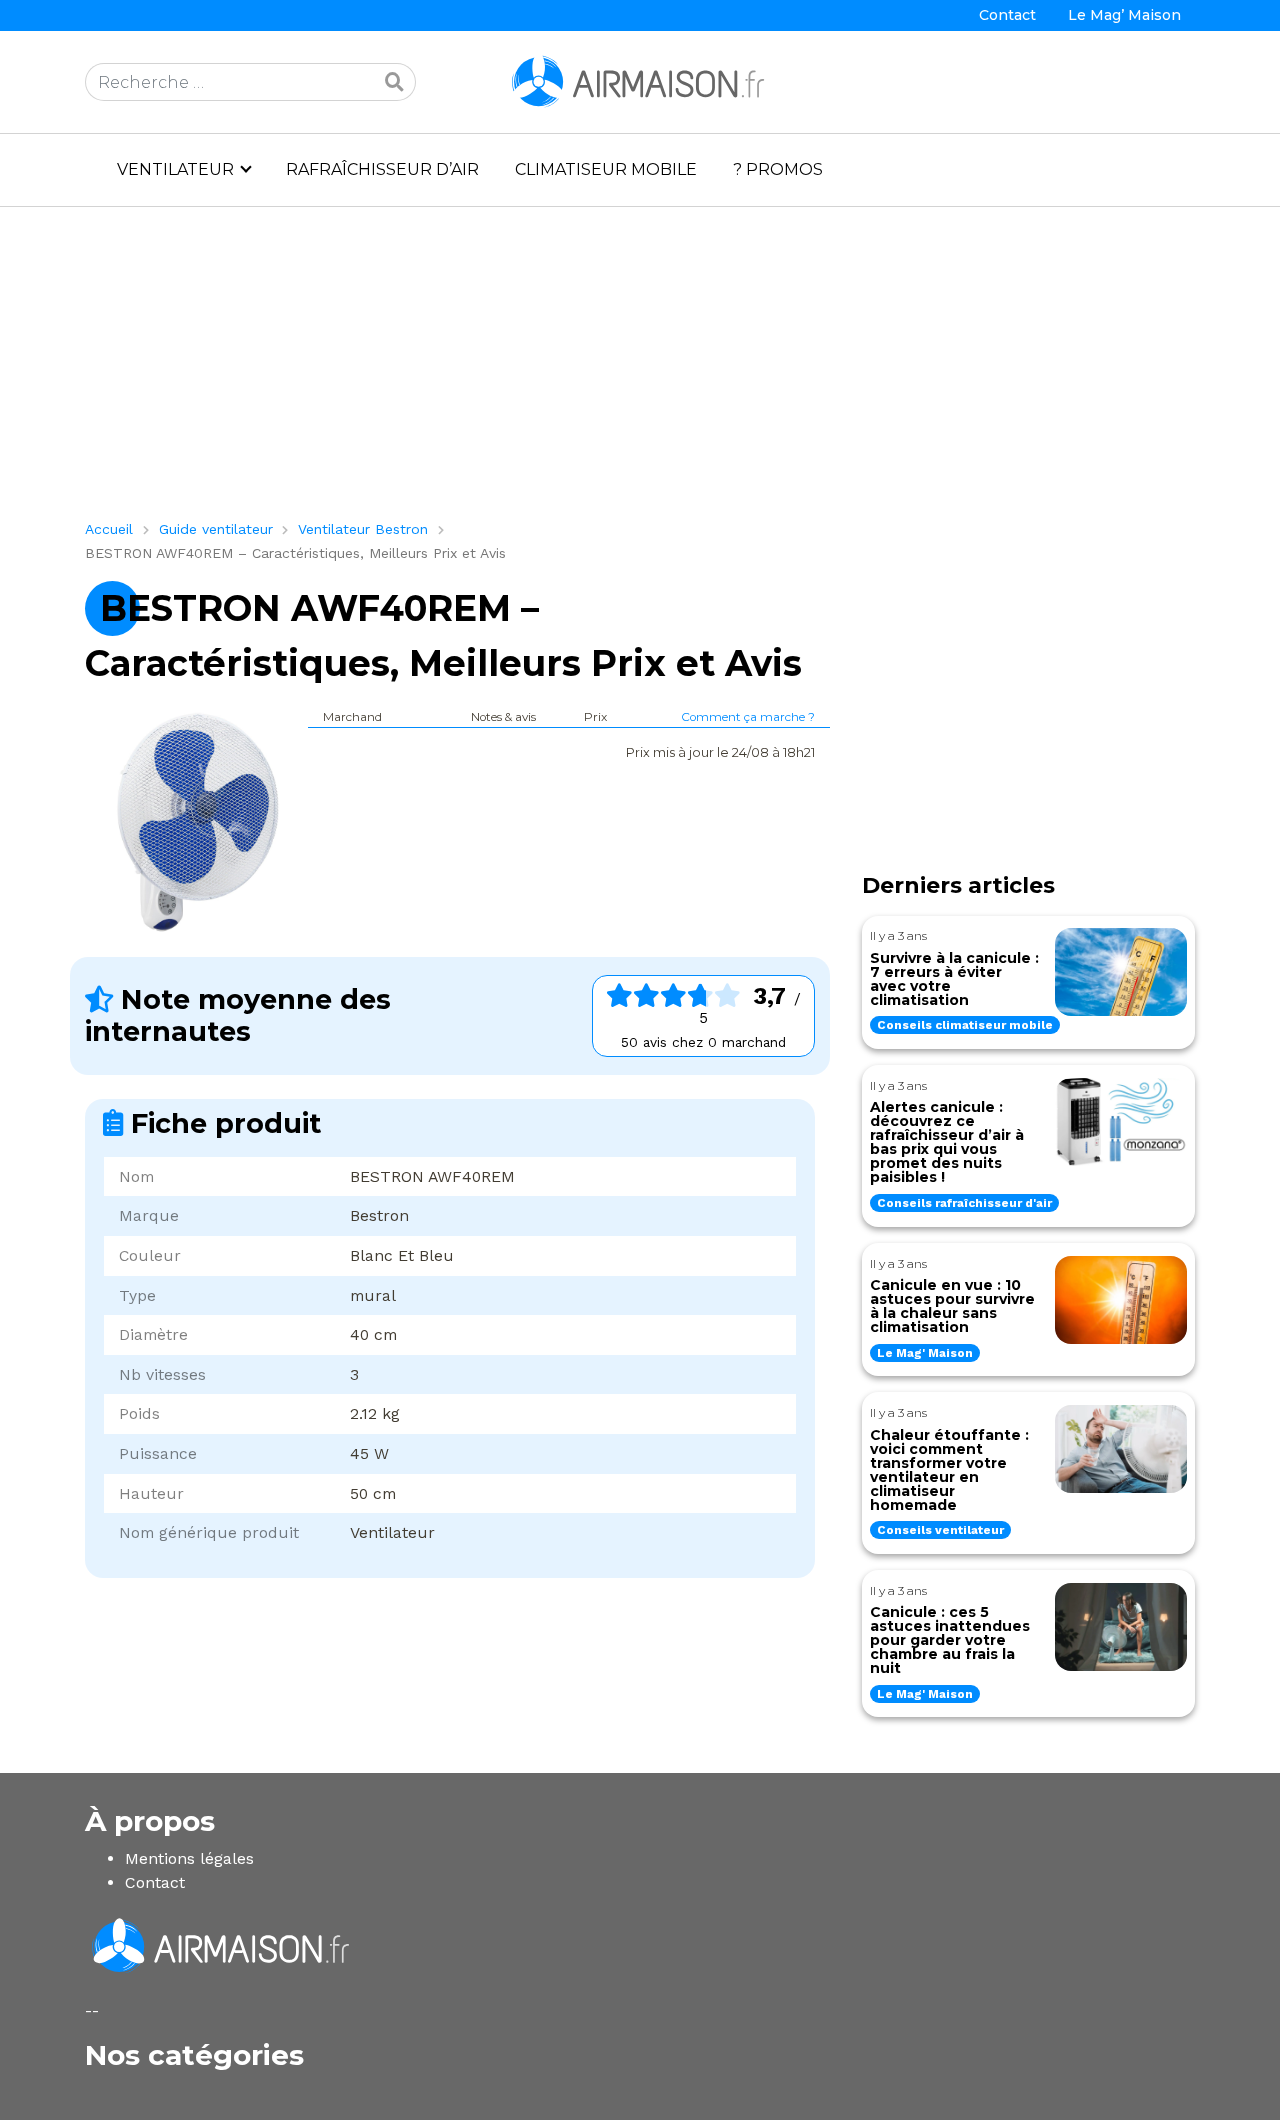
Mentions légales (189, 1858)
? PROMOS (778, 169)
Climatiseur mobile (606, 169)
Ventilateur (175, 169)
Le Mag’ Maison (1124, 15)
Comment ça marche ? (748, 717)
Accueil (109, 529)
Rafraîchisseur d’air (382, 169)
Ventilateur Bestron (363, 529)
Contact (1007, 15)
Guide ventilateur (216, 529)
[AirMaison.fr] (640, 80)
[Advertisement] (640, 371)
